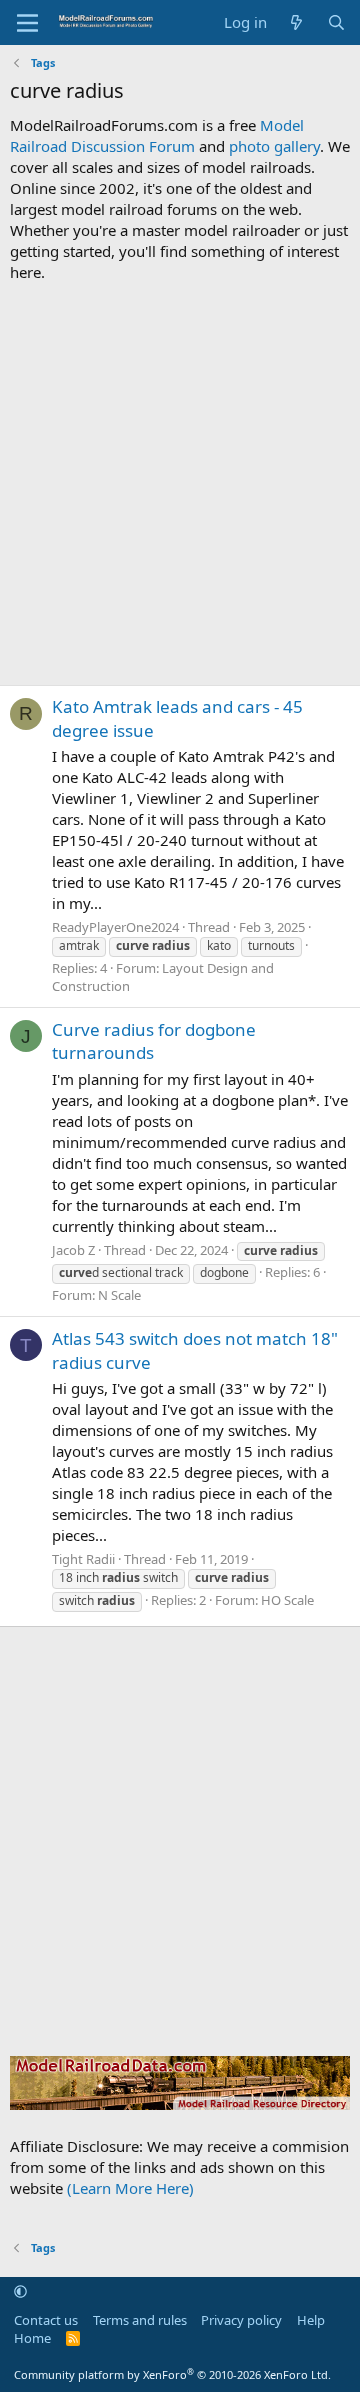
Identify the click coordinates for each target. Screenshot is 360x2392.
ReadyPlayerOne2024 (115, 927)
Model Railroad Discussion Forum (157, 135)
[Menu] (27, 23)
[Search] (336, 22)
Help (311, 2320)
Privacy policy (241, 2320)
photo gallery (274, 146)
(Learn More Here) (130, 2188)
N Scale (119, 1295)
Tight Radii (83, 1559)
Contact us (46, 2320)
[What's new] (296, 22)
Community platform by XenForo (172, 2374)
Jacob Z (73, 1250)
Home (32, 2338)
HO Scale (287, 1600)
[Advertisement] (180, 484)
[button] (20, 2292)
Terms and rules (140, 2320)
